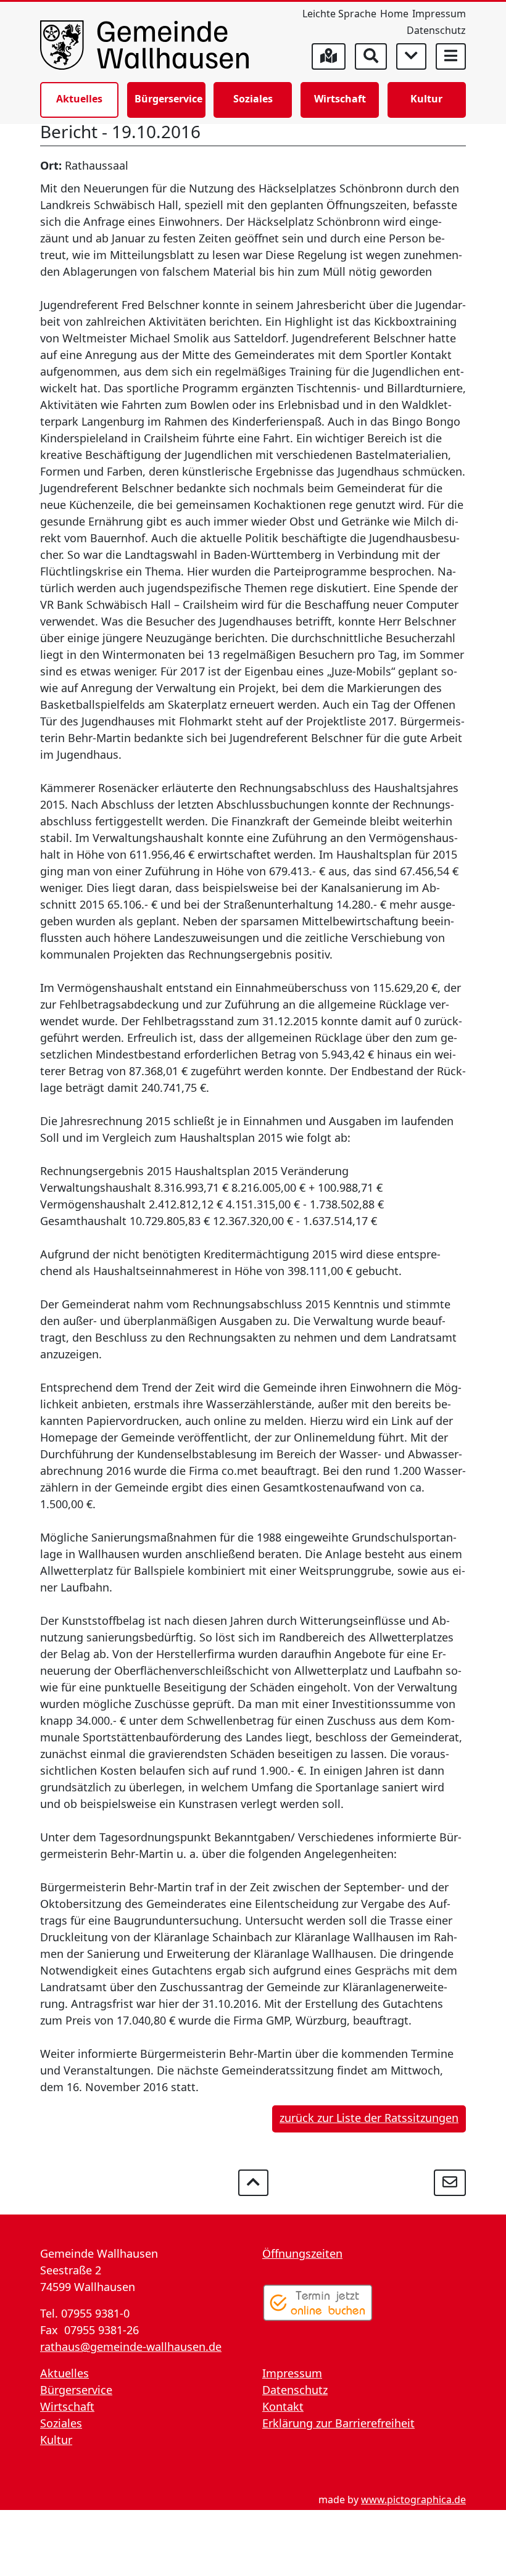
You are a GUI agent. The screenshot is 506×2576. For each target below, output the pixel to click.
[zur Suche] (371, 56)
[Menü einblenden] (451, 56)
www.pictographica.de (413, 2500)
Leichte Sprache (339, 14)
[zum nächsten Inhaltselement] (411, 56)
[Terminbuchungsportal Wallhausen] (318, 2303)
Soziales (253, 99)
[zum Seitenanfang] (253, 2183)
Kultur (426, 99)
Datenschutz (436, 30)
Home (394, 14)
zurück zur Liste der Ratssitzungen (369, 2118)
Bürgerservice (168, 99)
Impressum (439, 14)
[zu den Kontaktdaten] (450, 2183)
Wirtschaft (340, 99)
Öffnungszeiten (302, 2253)
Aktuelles (79, 99)
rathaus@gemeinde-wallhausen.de (131, 2347)
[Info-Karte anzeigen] (329, 56)
